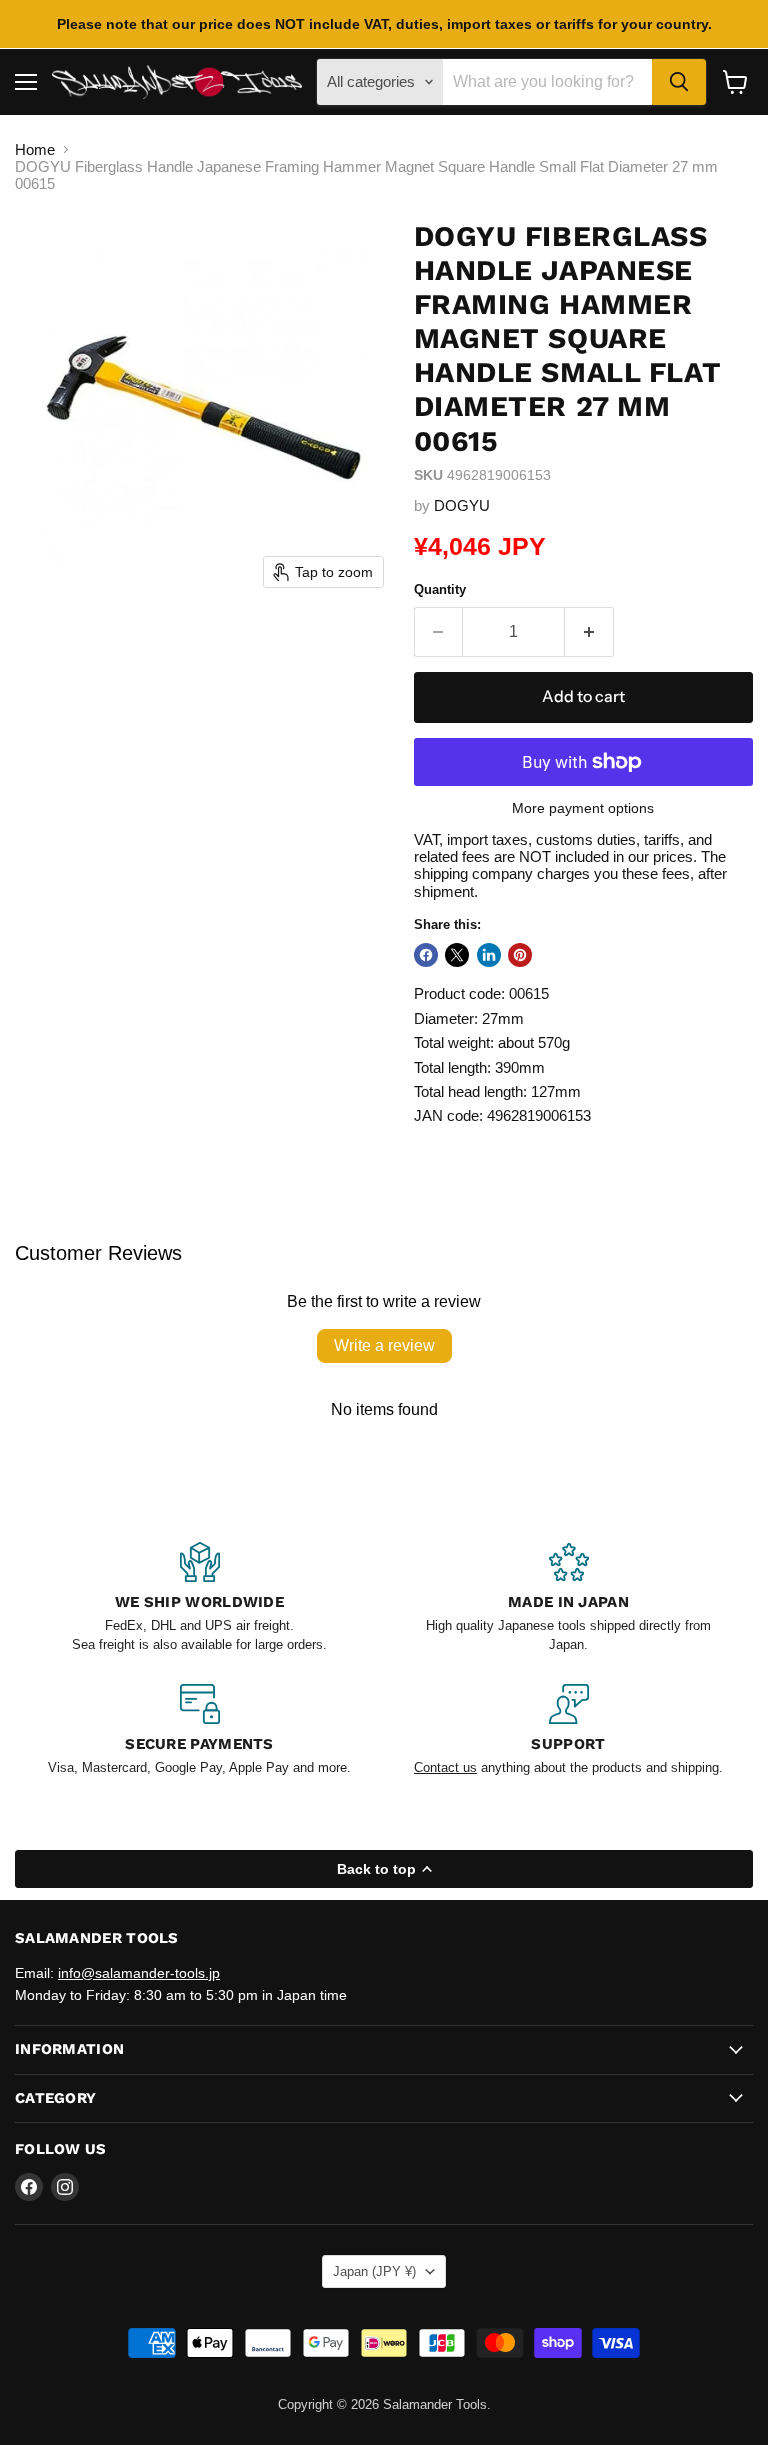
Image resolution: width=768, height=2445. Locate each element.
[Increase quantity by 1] (589, 632)
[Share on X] (457, 955)
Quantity (440, 589)
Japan (374, 2271)
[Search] (679, 82)
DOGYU (462, 505)
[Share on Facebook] (426, 955)
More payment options (583, 808)
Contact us (445, 1767)
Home (35, 149)
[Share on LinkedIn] (489, 955)
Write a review (384, 1345)
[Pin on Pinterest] (520, 955)
